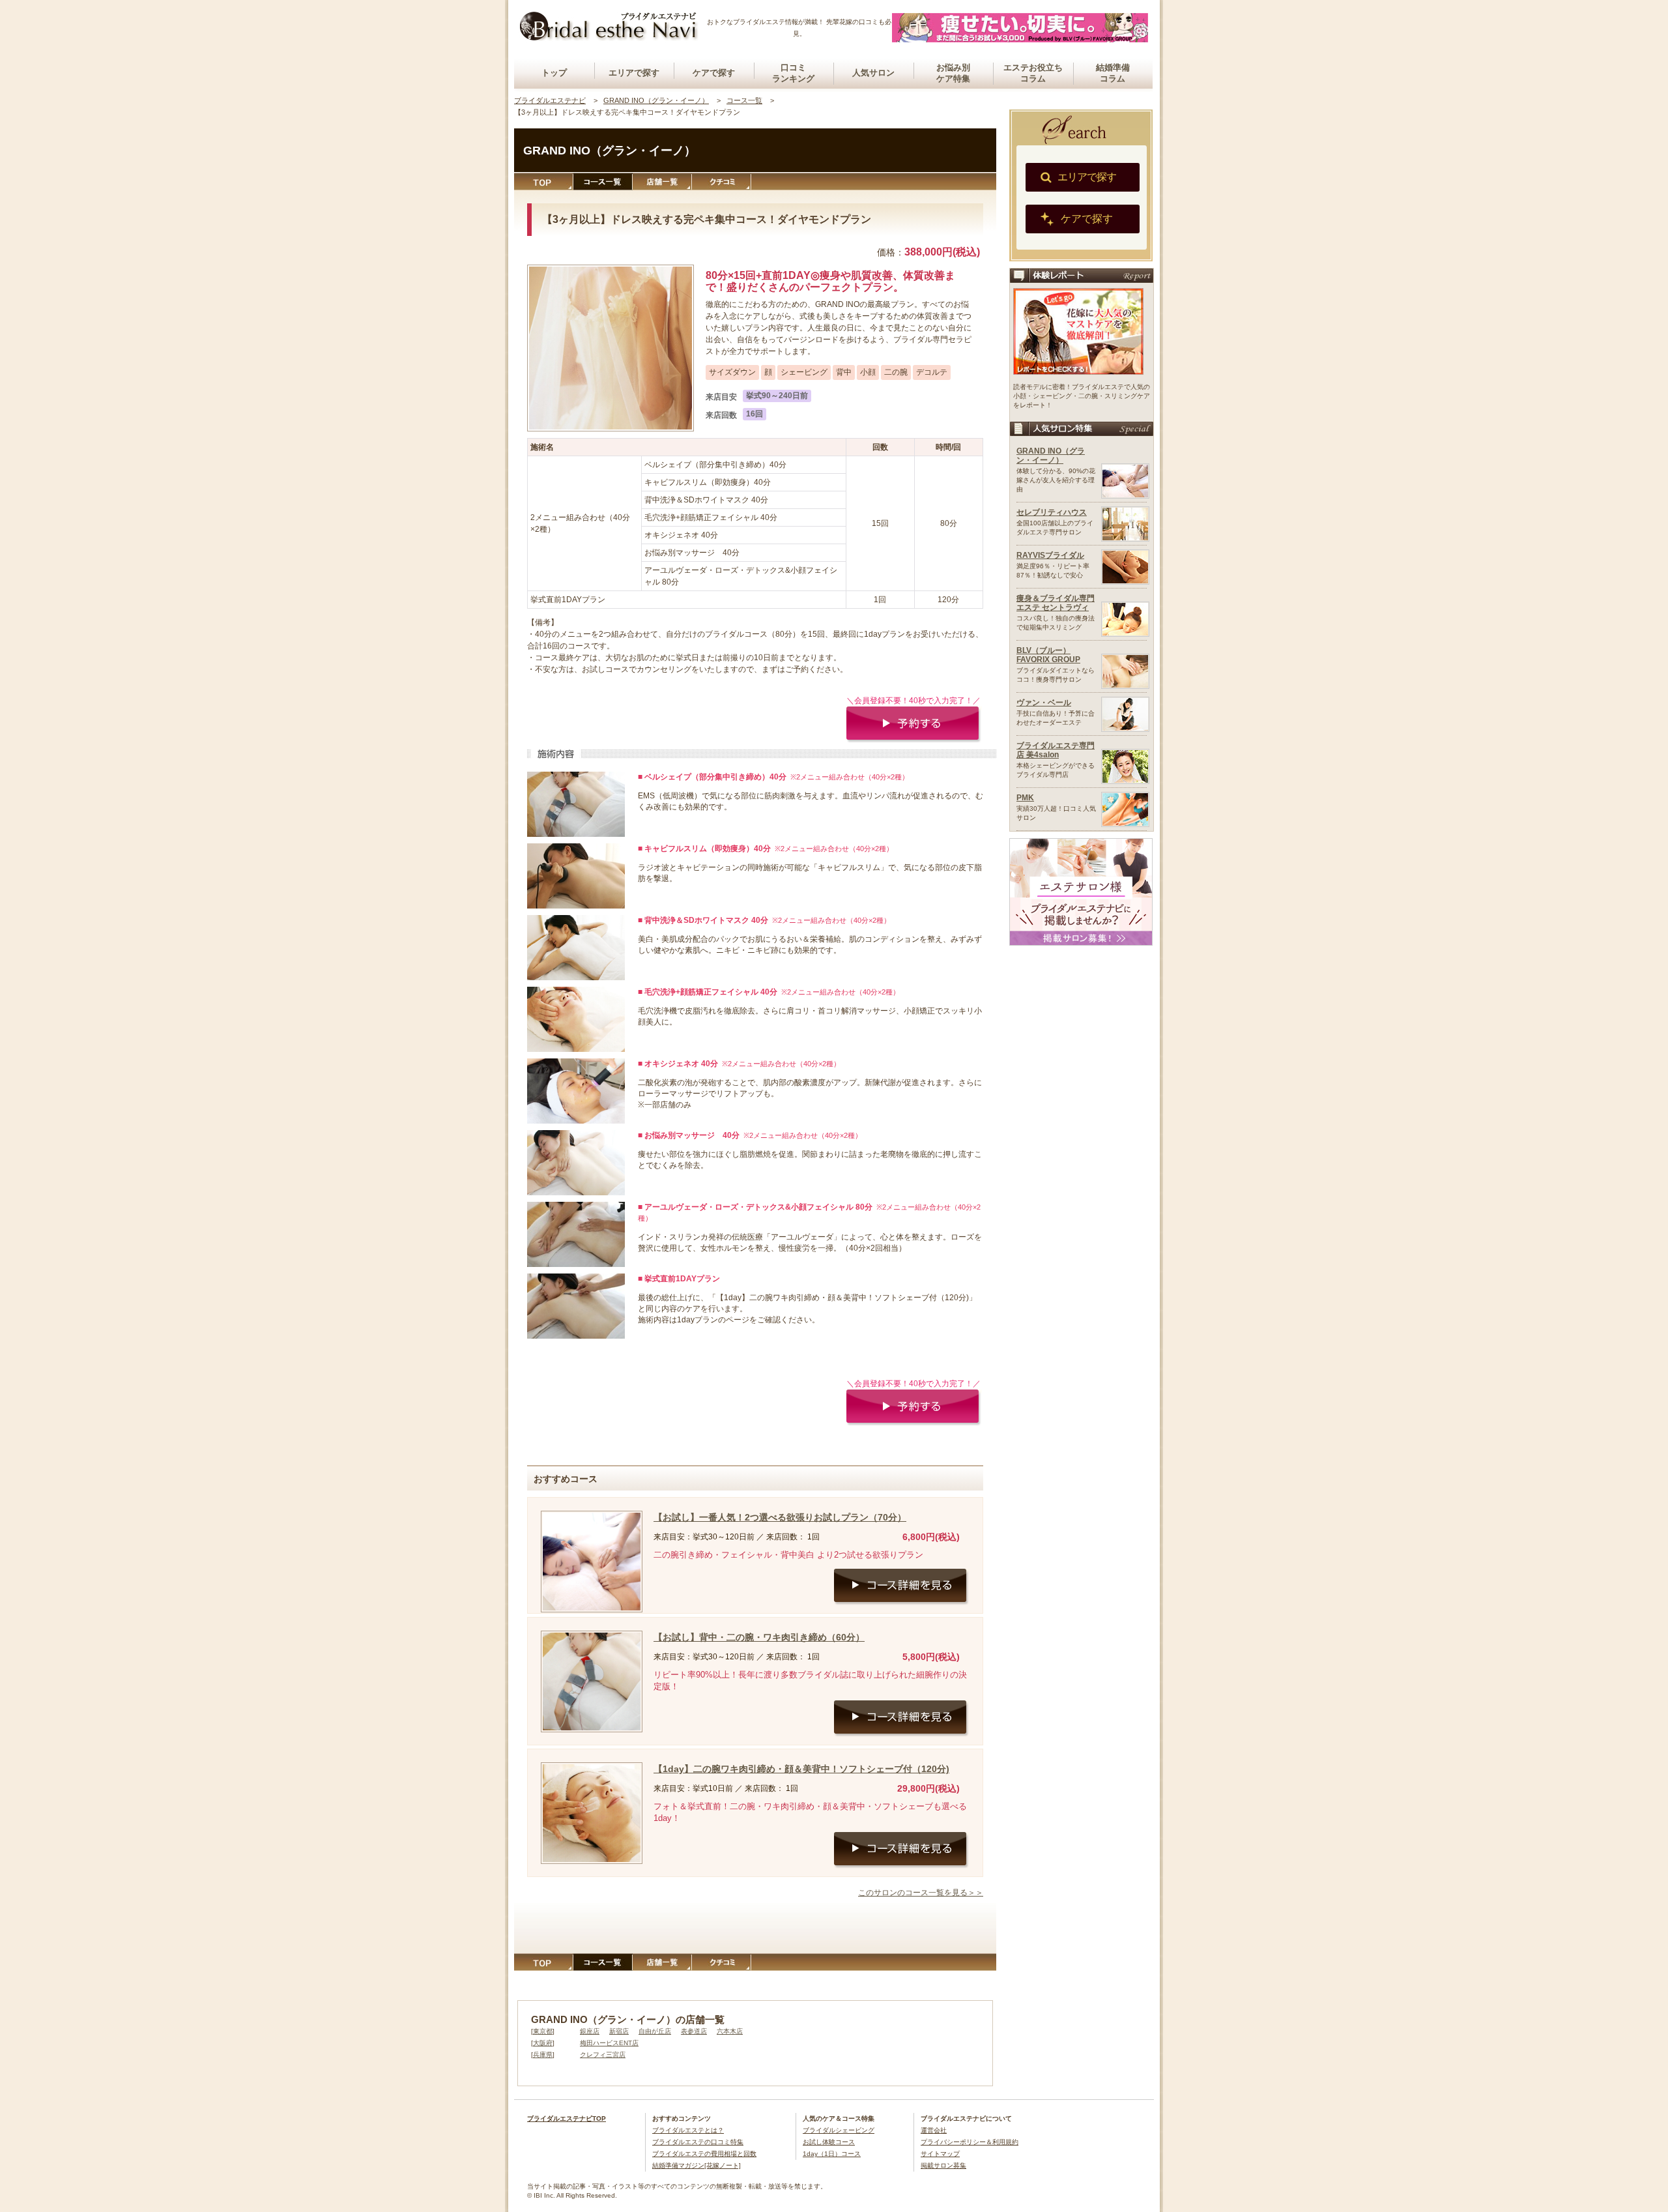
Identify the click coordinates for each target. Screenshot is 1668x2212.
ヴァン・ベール (1044, 703)
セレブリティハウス (1052, 512)
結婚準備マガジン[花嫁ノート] (697, 2165)
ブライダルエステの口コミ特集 (698, 2142)
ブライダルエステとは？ (688, 2130)
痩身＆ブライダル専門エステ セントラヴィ (1056, 603)
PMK (1025, 798)
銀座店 (590, 2031)
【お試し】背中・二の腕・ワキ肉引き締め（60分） (759, 1637)
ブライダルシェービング (839, 2130)
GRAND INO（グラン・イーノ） (1051, 456)
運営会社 (934, 2130)
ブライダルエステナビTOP (567, 2118)
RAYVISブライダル (1050, 555)
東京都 (543, 2031)
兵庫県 (543, 2055)
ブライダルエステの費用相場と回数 (704, 2154)
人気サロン (873, 73)
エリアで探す (634, 73)
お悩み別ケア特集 (953, 73)
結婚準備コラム (1113, 73)
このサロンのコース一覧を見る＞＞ (921, 1893)
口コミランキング (793, 73)
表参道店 (694, 2031)
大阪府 (543, 2043)
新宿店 (619, 2031)
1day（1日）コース (832, 2154)
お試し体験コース (829, 2142)
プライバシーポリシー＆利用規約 (970, 2142)
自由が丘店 (655, 2031)
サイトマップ (940, 2154)
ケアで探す (714, 73)
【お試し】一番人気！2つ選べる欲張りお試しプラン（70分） (780, 1517)
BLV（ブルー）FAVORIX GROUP (1048, 655)
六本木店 (730, 2031)
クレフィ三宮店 (603, 2055)
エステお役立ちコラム (1033, 73)
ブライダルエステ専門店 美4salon (1056, 750)
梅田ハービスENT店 (609, 2043)
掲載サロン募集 (943, 2165)
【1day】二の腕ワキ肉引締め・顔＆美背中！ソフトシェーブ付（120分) (801, 1769)
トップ (554, 73)
